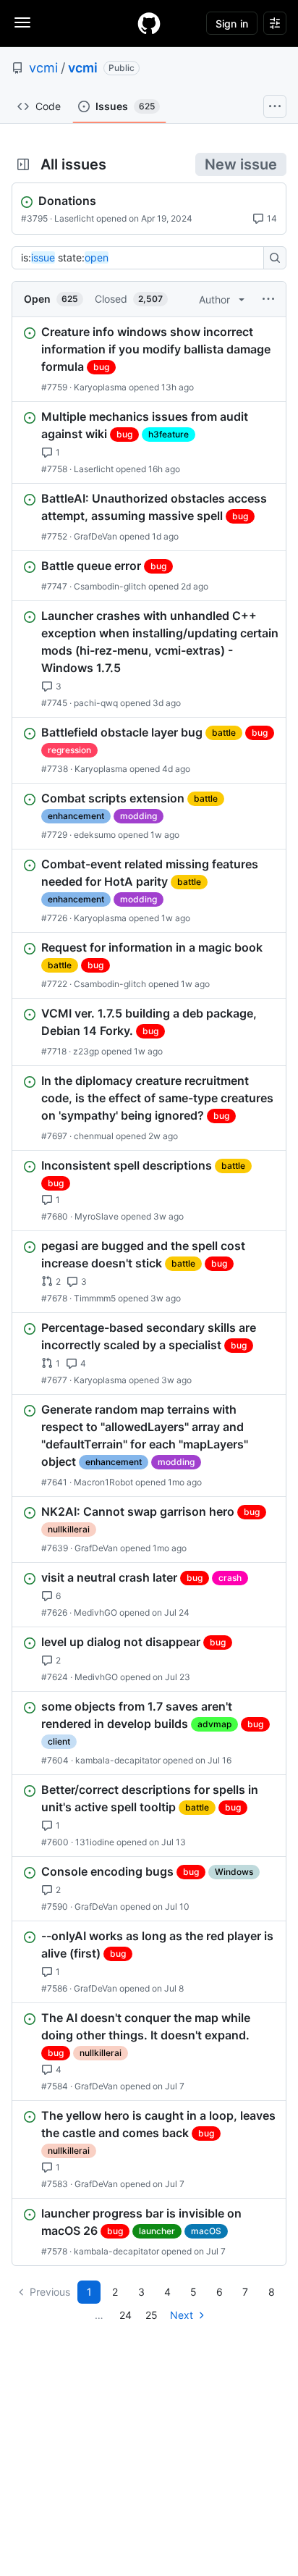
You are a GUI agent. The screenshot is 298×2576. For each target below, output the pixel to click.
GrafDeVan (95, 536)
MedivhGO (95, 1612)
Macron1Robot (103, 1482)
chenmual (94, 1136)
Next (182, 2315)
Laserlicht (74, 218)
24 (125, 2315)
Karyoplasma (100, 387)
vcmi (43, 68)
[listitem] (149, 359)
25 (152, 2315)
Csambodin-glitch (110, 586)
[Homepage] (149, 23)
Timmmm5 (95, 1298)
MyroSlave (97, 1216)
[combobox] (142, 258)
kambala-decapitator (118, 1760)
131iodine (95, 1842)
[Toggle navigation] (22, 22)
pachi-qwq (96, 703)
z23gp (86, 1051)
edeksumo (95, 835)
